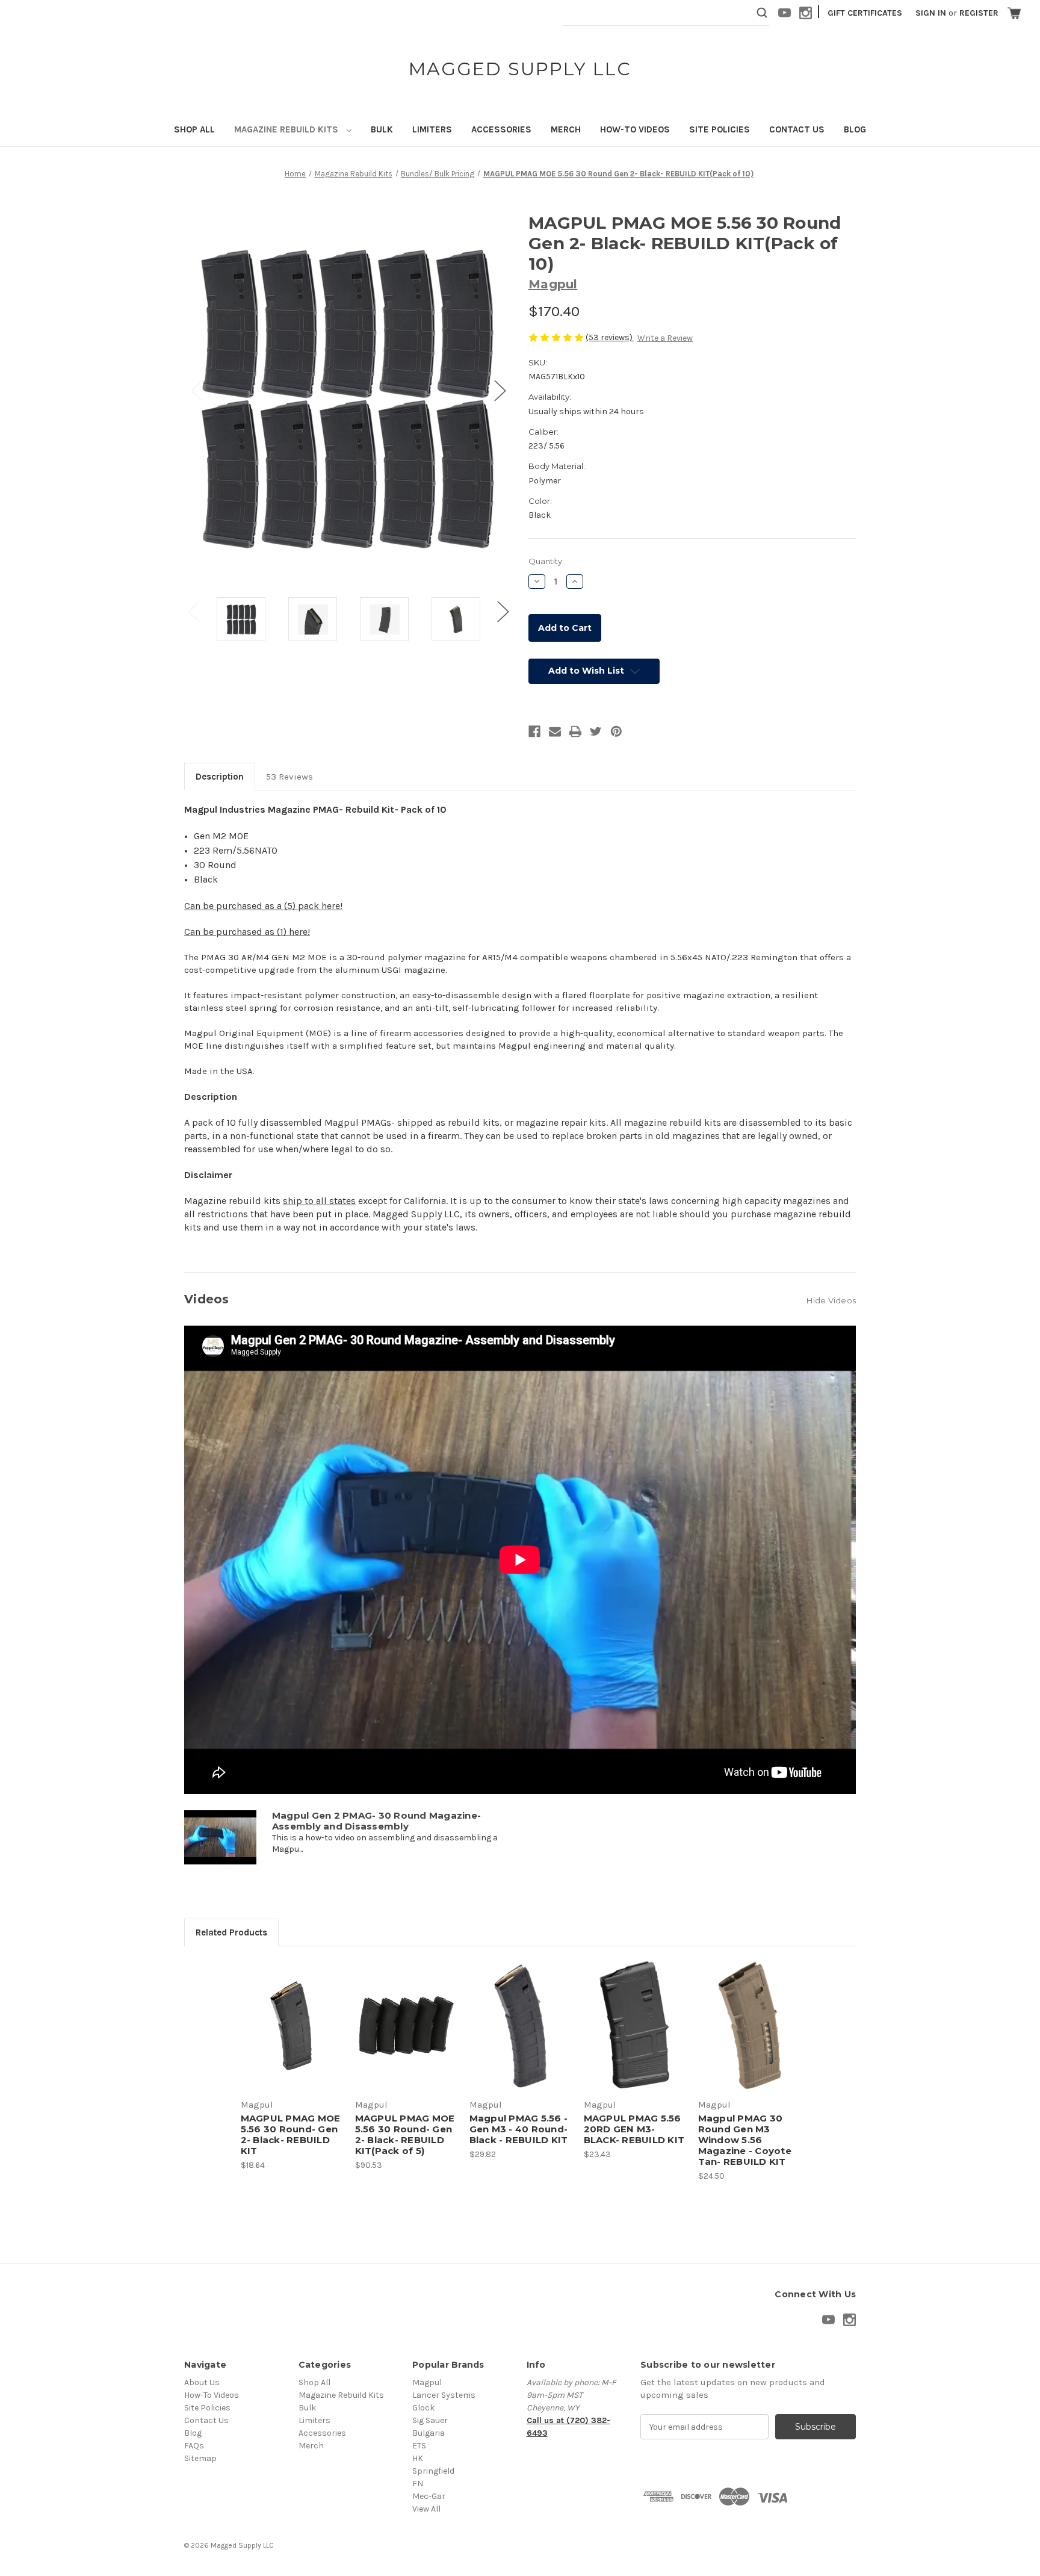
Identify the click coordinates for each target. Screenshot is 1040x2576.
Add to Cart (292, 2036)
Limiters (432, 129)
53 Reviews (289, 777)
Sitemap (200, 2458)
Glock (423, 2408)
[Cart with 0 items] (1014, 13)
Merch (566, 129)
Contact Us (797, 129)
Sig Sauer (430, 2420)
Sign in (931, 13)
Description (220, 777)
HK (418, 2458)
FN (418, 2484)
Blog (855, 129)
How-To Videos (635, 129)
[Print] (575, 731)
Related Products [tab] (231, 1932)
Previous (196, 390)
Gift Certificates (865, 13)
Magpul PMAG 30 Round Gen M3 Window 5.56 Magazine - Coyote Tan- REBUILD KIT (745, 2140)
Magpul (427, 2382)
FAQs (194, 2446)
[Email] (555, 731)
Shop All (194, 129)
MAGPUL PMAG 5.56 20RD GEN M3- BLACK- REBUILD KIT (634, 2129)
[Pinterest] (616, 731)
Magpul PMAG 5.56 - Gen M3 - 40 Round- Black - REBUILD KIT (519, 2129)
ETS (419, 2446)
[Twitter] (596, 731)
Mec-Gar (429, 2496)
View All (426, 2509)
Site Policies (720, 129)
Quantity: (546, 561)
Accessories (501, 129)
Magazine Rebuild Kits (287, 129)
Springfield (433, 2471)
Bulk (382, 129)
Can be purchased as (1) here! (247, 932)
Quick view (289, 2015)
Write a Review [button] (665, 338)
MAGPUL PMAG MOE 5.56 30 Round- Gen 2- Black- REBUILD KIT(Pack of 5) (405, 2135)
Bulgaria (429, 2433)
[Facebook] (534, 731)
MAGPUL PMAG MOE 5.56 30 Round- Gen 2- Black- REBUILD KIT (291, 2135)
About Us (202, 2382)
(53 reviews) (610, 337)
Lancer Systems (444, 2395)
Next (500, 390)
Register (979, 13)
